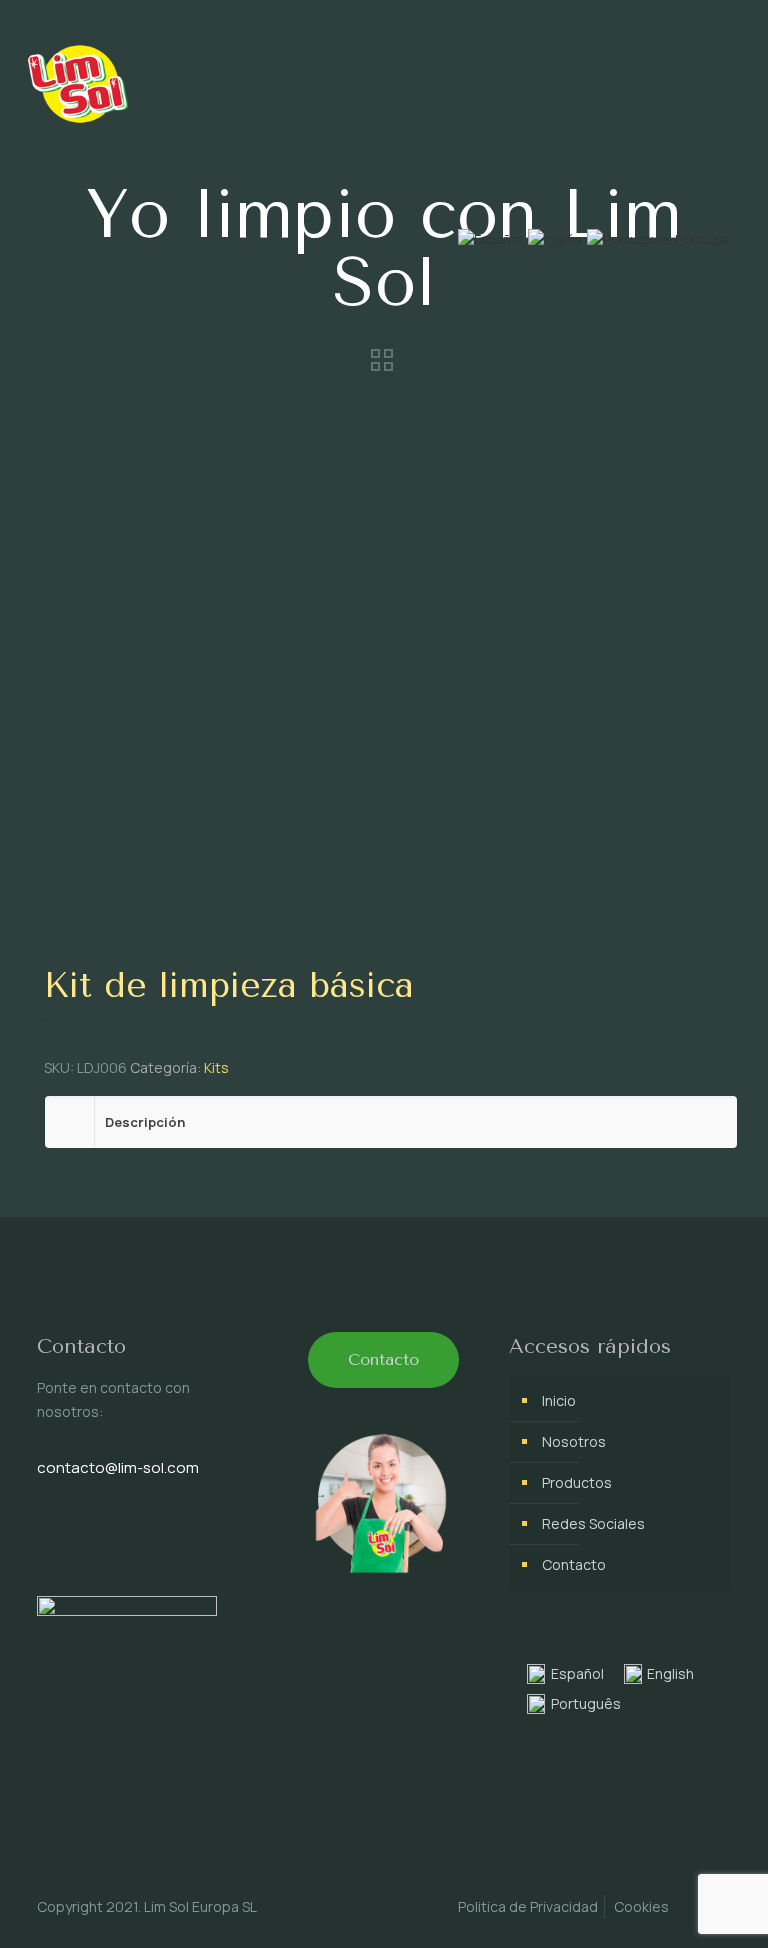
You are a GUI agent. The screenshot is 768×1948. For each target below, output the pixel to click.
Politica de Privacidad (528, 1906)
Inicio (559, 1400)
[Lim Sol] (78, 80)
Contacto (574, 1564)
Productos (577, 1482)
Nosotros (574, 1441)
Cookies (641, 1906)
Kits (216, 1067)
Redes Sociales (593, 1523)
